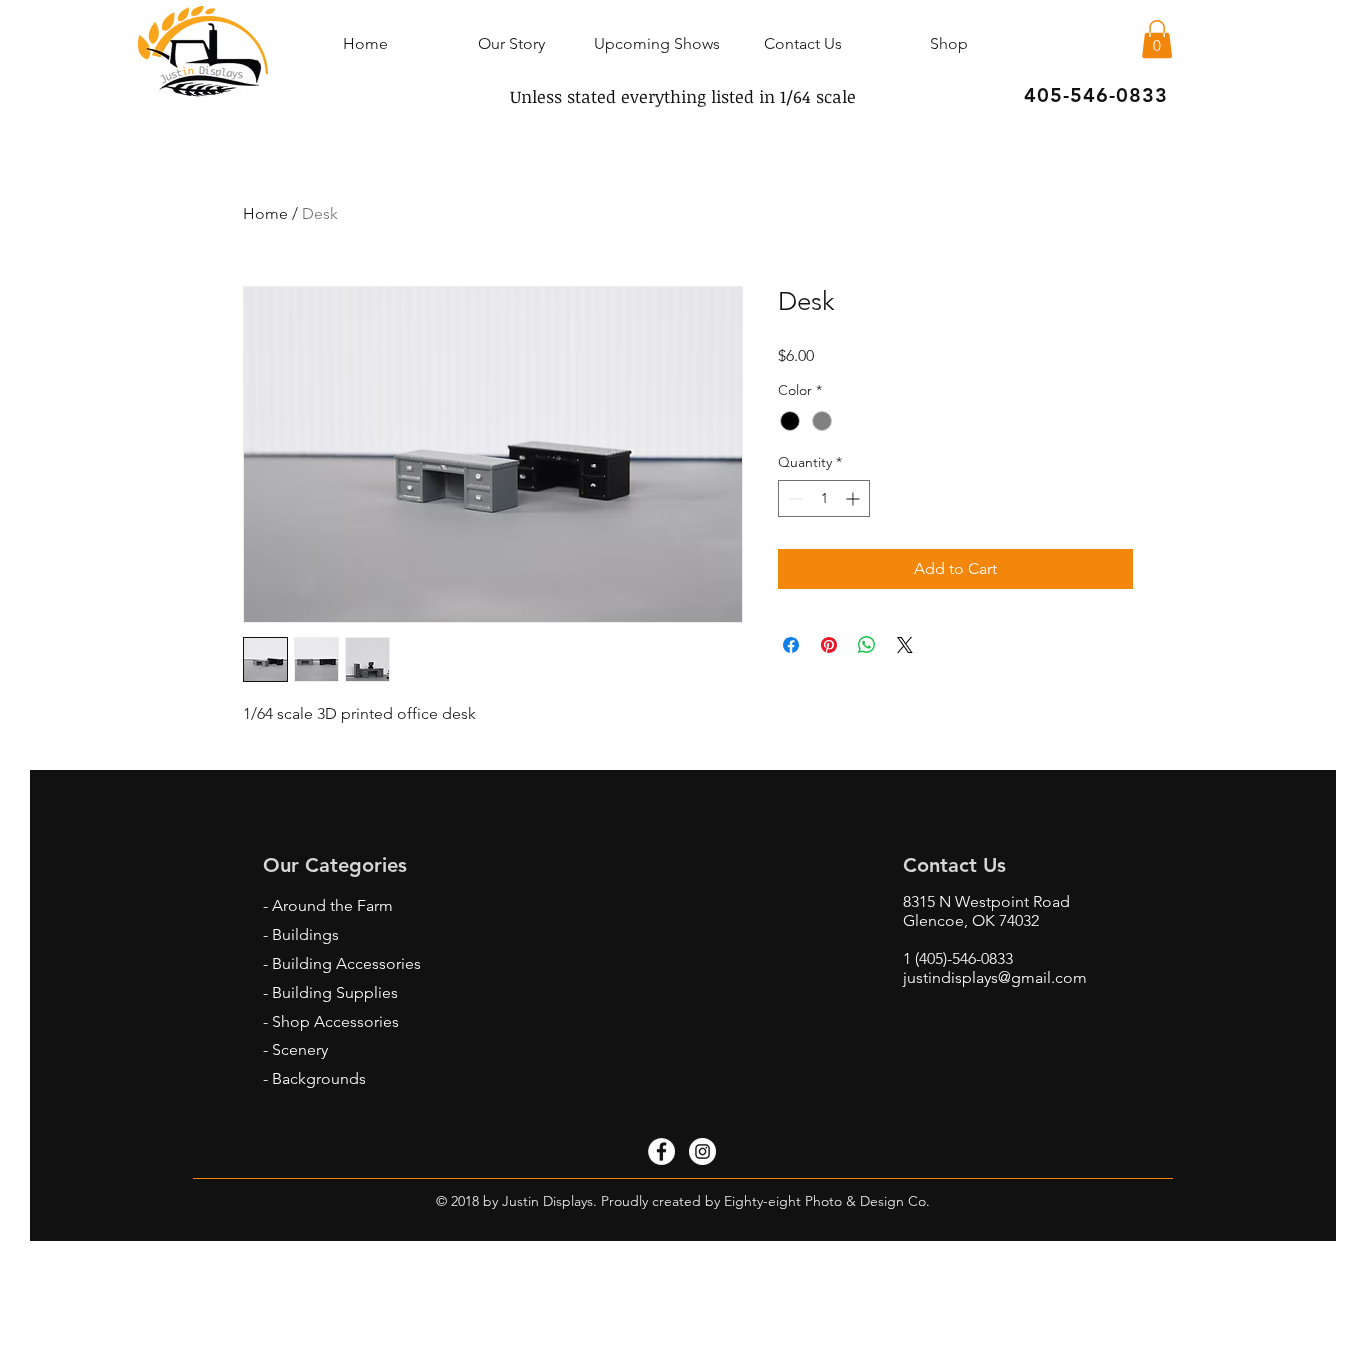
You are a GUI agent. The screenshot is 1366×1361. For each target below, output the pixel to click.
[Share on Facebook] (791, 645)
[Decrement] (793, 498)
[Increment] (854, 498)
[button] (1157, 39)
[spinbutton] (824, 498)
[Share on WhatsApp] (867, 645)
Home (265, 213)
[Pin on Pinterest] (829, 645)
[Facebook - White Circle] (661, 1151)
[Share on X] (905, 645)
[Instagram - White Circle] (702, 1151)
